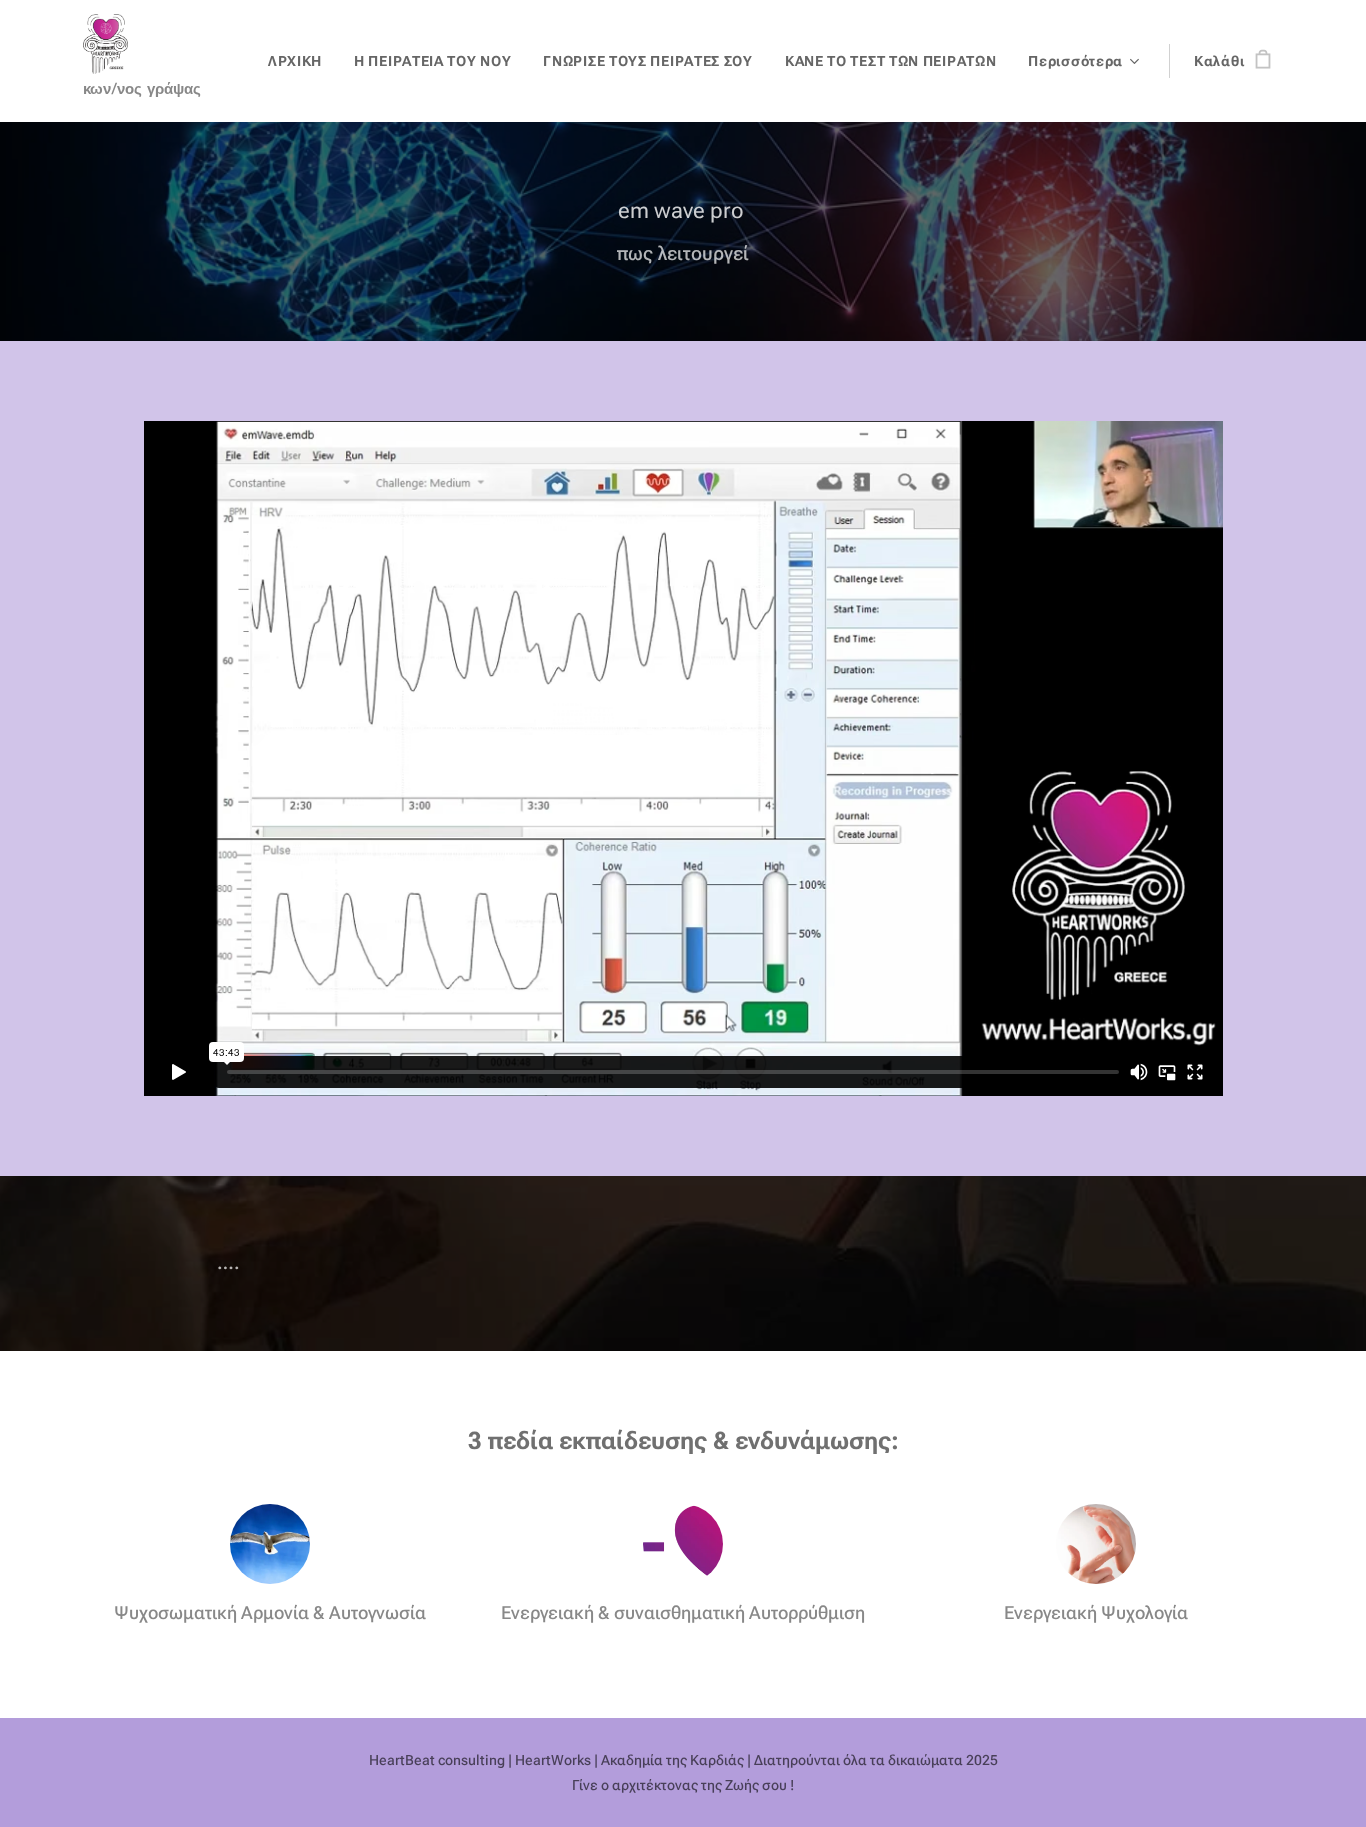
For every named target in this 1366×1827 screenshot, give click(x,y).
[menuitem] (300, 61)
